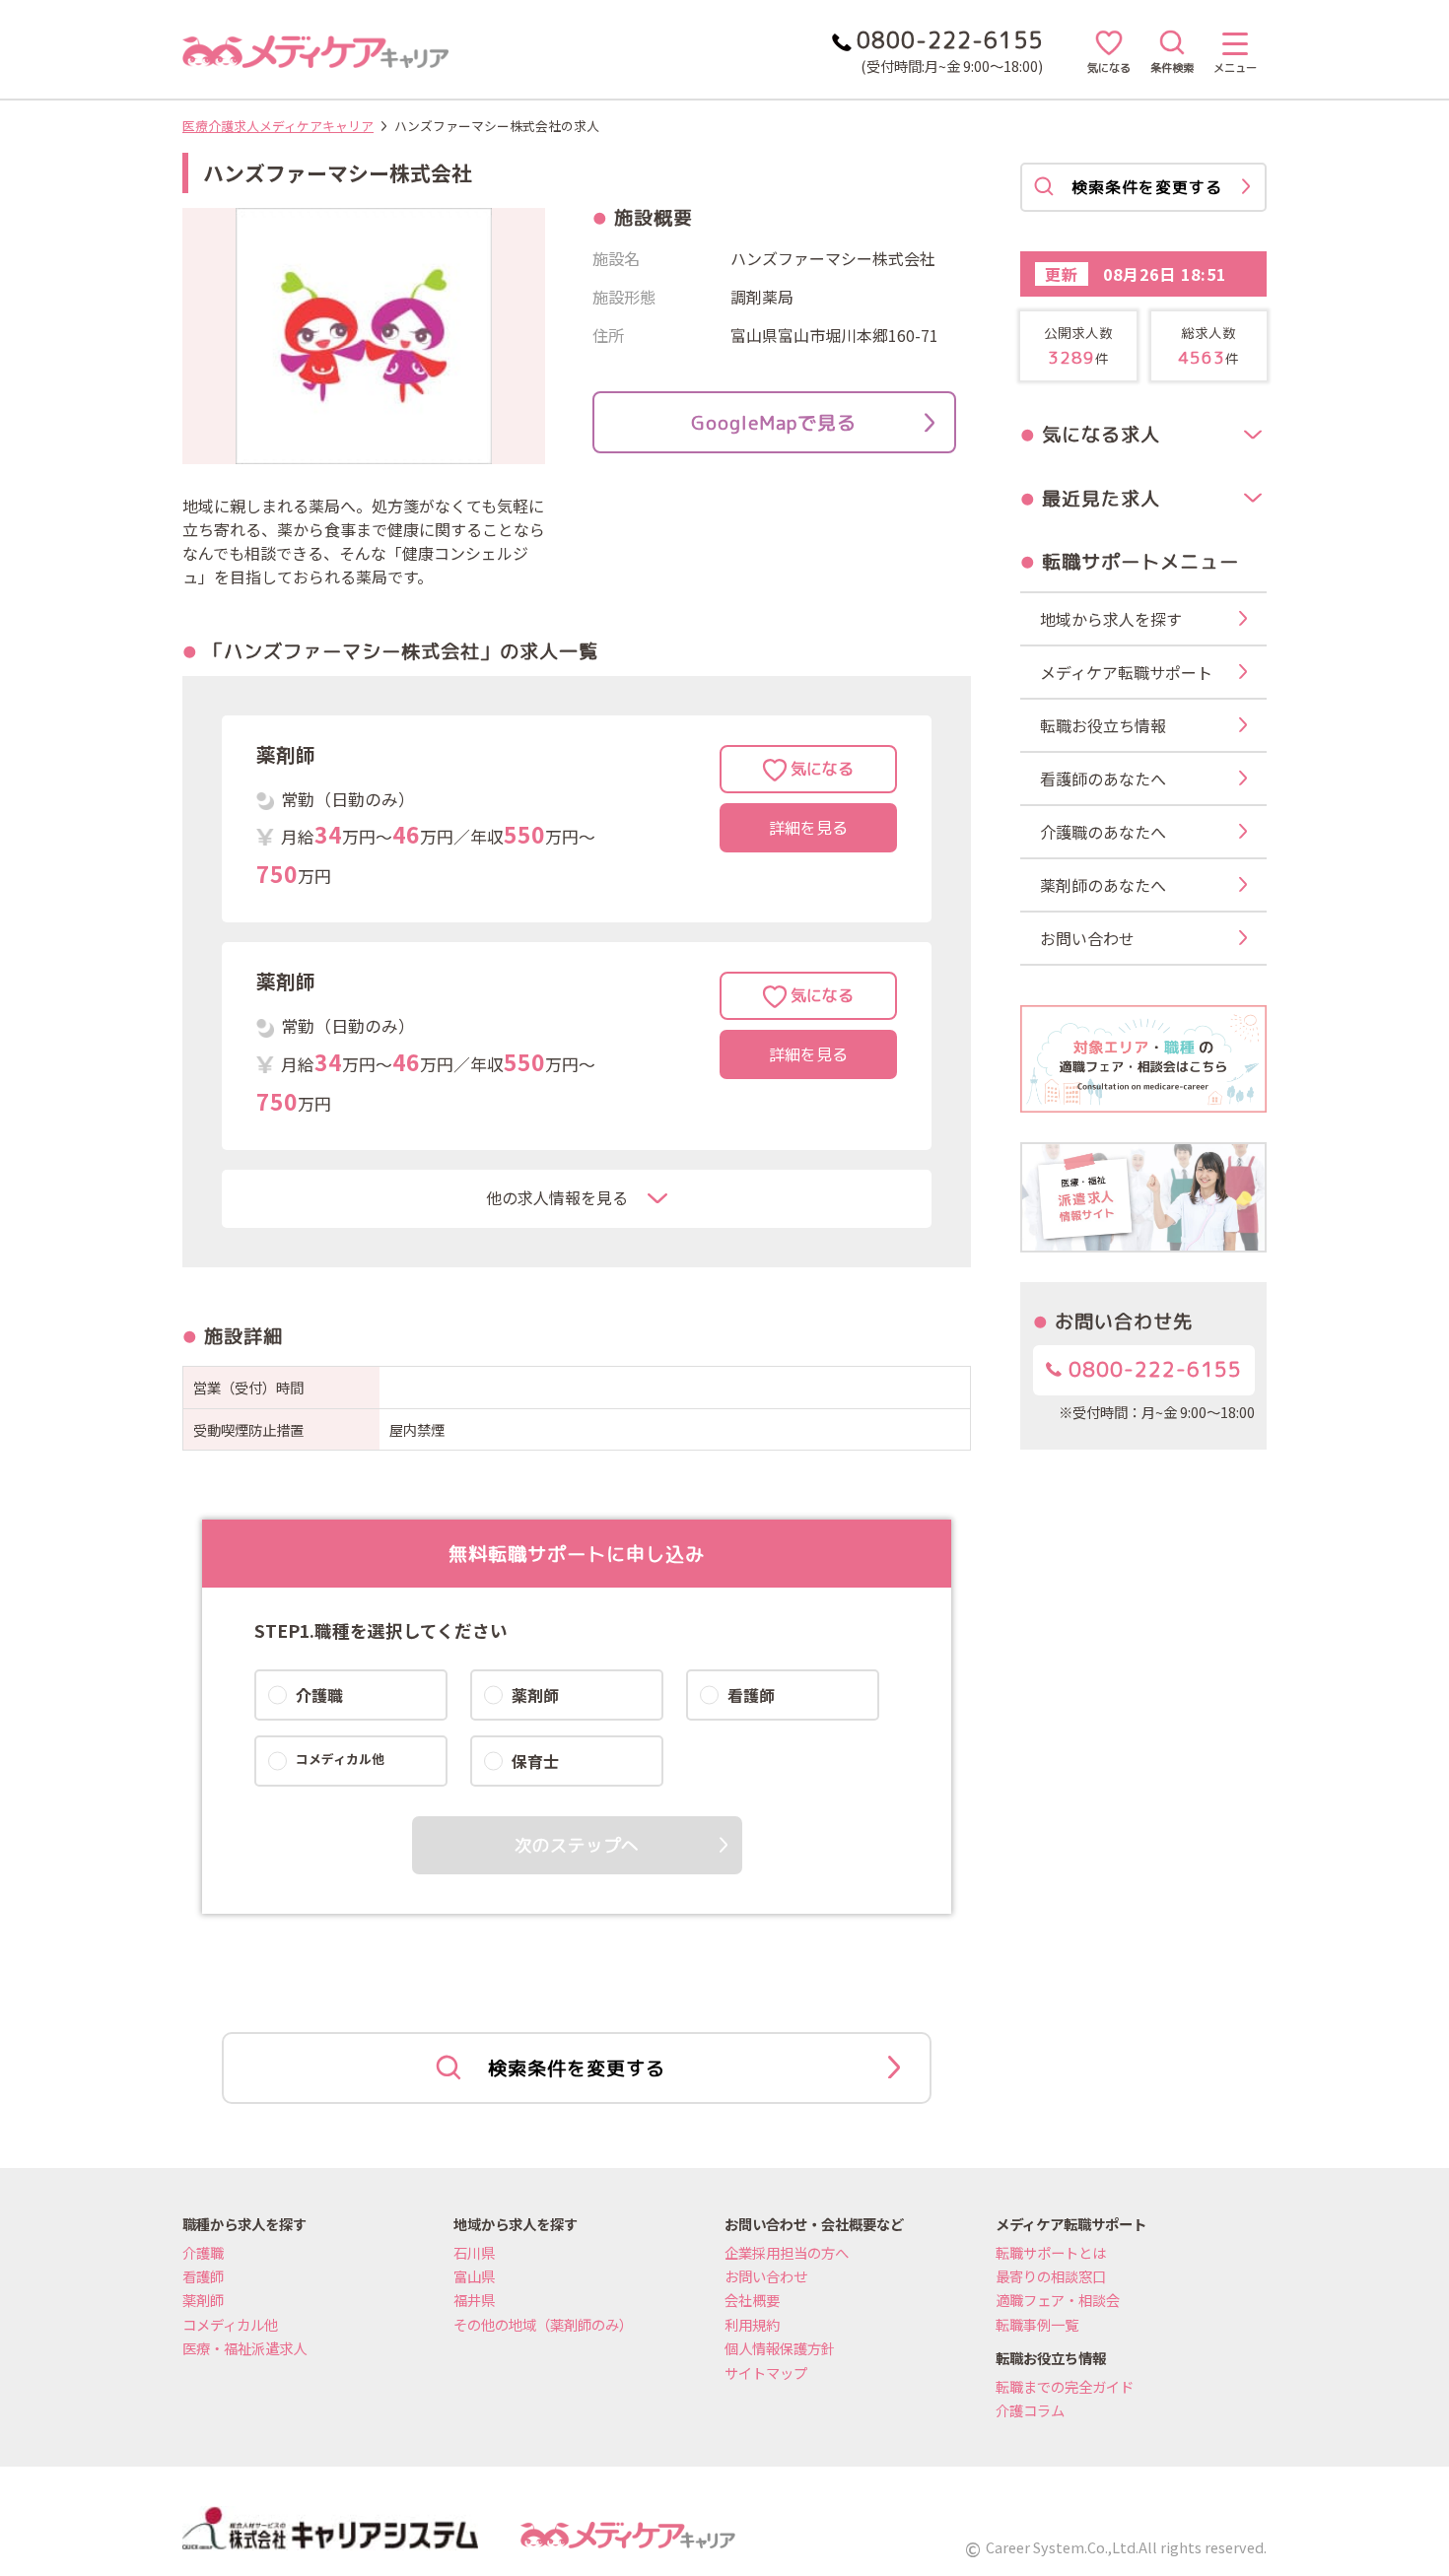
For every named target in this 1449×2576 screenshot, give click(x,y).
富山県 (474, 2276)
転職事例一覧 (1037, 2324)
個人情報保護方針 (780, 2348)
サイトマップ (766, 2373)
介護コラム (1030, 2410)
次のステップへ (577, 1845)
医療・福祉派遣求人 (244, 2348)
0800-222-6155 (1152, 1369)
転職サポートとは (1051, 2252)
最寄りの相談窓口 (1051, 2276)
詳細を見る (808, 828)
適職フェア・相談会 (1058, 2300)
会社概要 (752, 2300)
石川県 (474, 2252)
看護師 (203, 2276)
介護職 (203, 2252)
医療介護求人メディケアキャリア (278, 126)
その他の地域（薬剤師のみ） (543, 2324)
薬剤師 (203, 2300)
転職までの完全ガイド (1065, 2386)
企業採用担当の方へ (787, 2252)
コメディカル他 (230, 2324)
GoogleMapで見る (774, 422)
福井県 (474, 2300)
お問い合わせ (766, 2276)
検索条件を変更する (577, 2068)
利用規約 (752, 2324)
